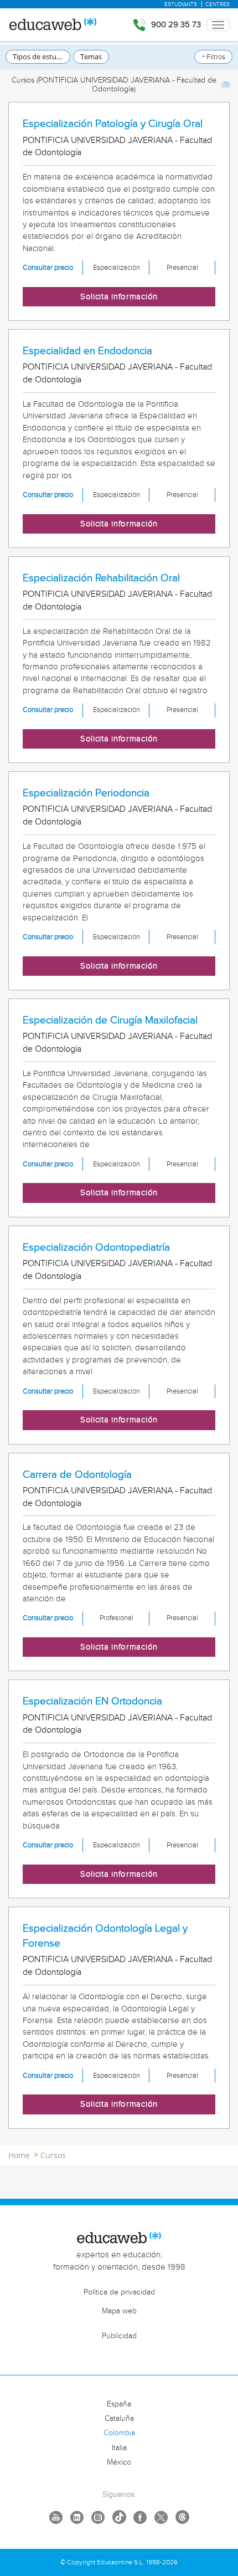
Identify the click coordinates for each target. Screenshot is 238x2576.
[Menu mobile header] (218, 25)
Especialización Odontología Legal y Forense (105, 1936)
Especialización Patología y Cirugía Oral (113, 124)
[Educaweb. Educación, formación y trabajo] (52, 25)
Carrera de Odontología (77, 1474)
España (119, 2404)
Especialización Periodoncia (86, 793)
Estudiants (181, 4)
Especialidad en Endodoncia (87, 351)
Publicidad (119, 2336)
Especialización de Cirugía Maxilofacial (110, 1020)
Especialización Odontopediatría (96, 1247)
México (119, 2462)
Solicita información (119, 297)
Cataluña (119, 2419)
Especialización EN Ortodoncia (92, 1701)
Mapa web (119, 2311)
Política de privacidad (119, 2292)
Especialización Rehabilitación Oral (101, 578)
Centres (218, 4)
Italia (119, 2448)
